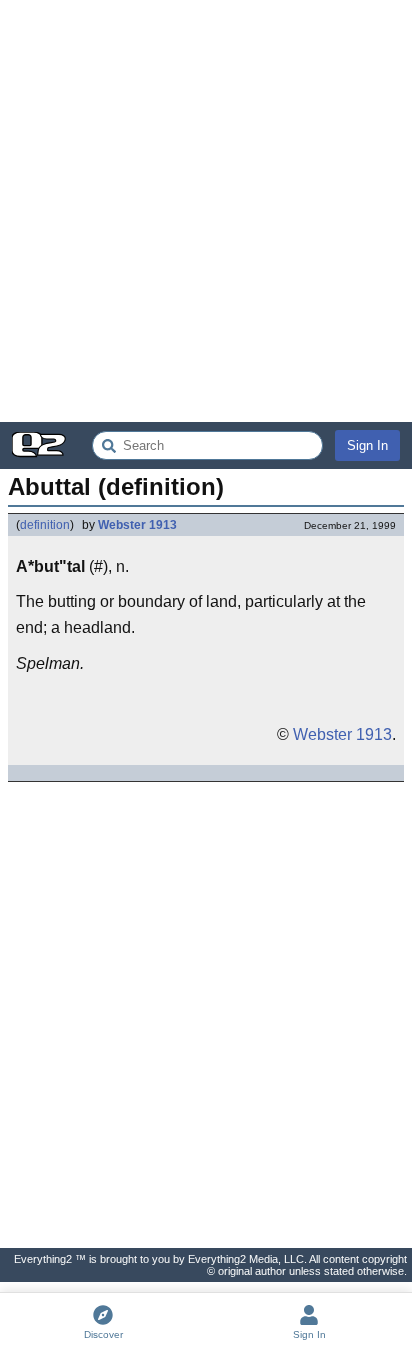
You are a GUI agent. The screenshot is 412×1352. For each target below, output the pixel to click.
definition (45, 525)
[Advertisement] (206, 211)
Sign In (367, 445)
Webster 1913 (137, 525)
